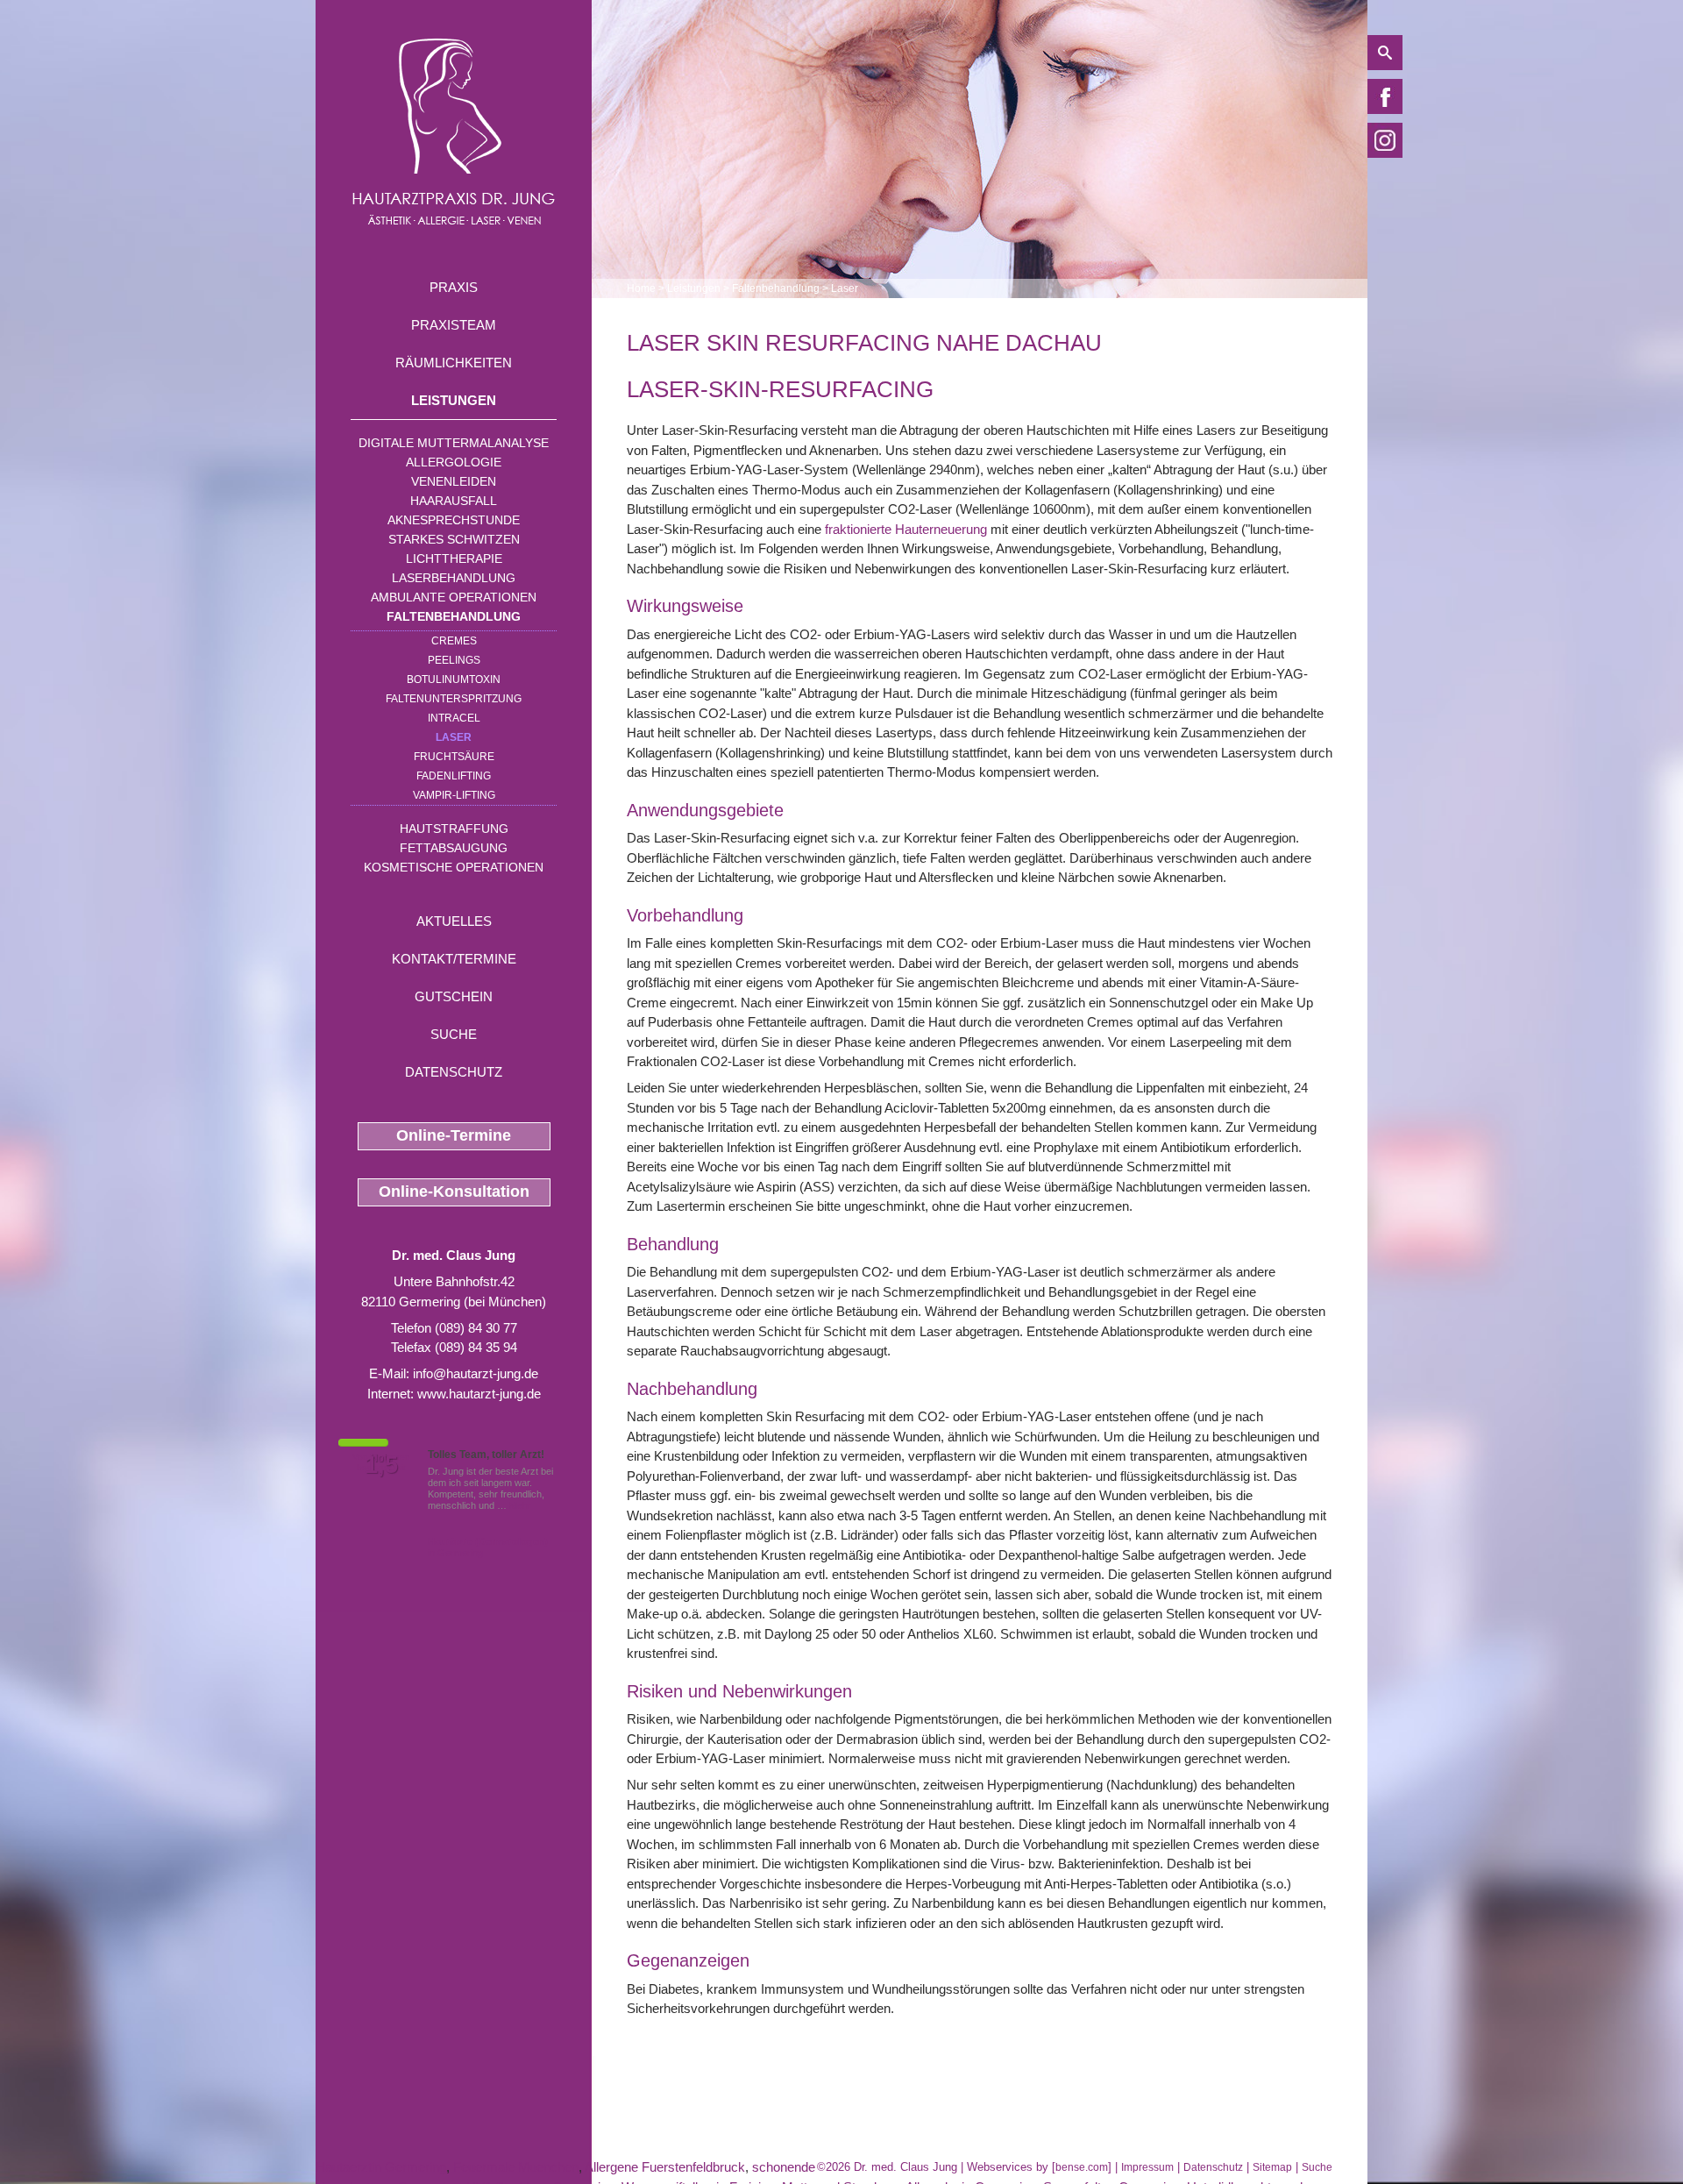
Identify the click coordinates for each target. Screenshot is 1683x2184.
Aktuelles (454, 921)
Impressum (1147, 2167)
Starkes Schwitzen (454, 539)
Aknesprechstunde (454, 520)
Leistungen (454, 400)
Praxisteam (454, 325)
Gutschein (454, 996)
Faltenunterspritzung (454, 699)
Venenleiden (454, 481)
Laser (454, 737)
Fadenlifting (454, 776)
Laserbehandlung (454, 578)
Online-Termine (454, 1135)
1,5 (381, 1465)
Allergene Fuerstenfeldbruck (665, 2167)
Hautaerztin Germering (381, 2167)
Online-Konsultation (454, 1192)
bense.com (1082, 2167)
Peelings (454, 660)
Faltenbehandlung (454, 616)
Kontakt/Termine (454, 959)
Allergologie (454, 462)
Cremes (454, 641)
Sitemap (1272, 2167)
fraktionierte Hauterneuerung (906, 529)
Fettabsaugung (454, 848)
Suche (454, 1034)
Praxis (454, 287)
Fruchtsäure (454, 757)
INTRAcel (454, 718)
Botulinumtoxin (454, 679)
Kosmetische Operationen (454, 867)
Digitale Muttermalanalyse (454, 443)
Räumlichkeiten (454, 363)
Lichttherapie (454, 558)
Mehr (520, 1505)
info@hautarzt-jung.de (476, 1373)
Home (641, 288)
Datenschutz (454, 1072)
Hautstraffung (454, 829)
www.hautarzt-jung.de (479, 1394)
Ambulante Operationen (454, 597)
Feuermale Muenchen (516, 2167)
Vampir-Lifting (454, 795)
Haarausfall (454, 501)
